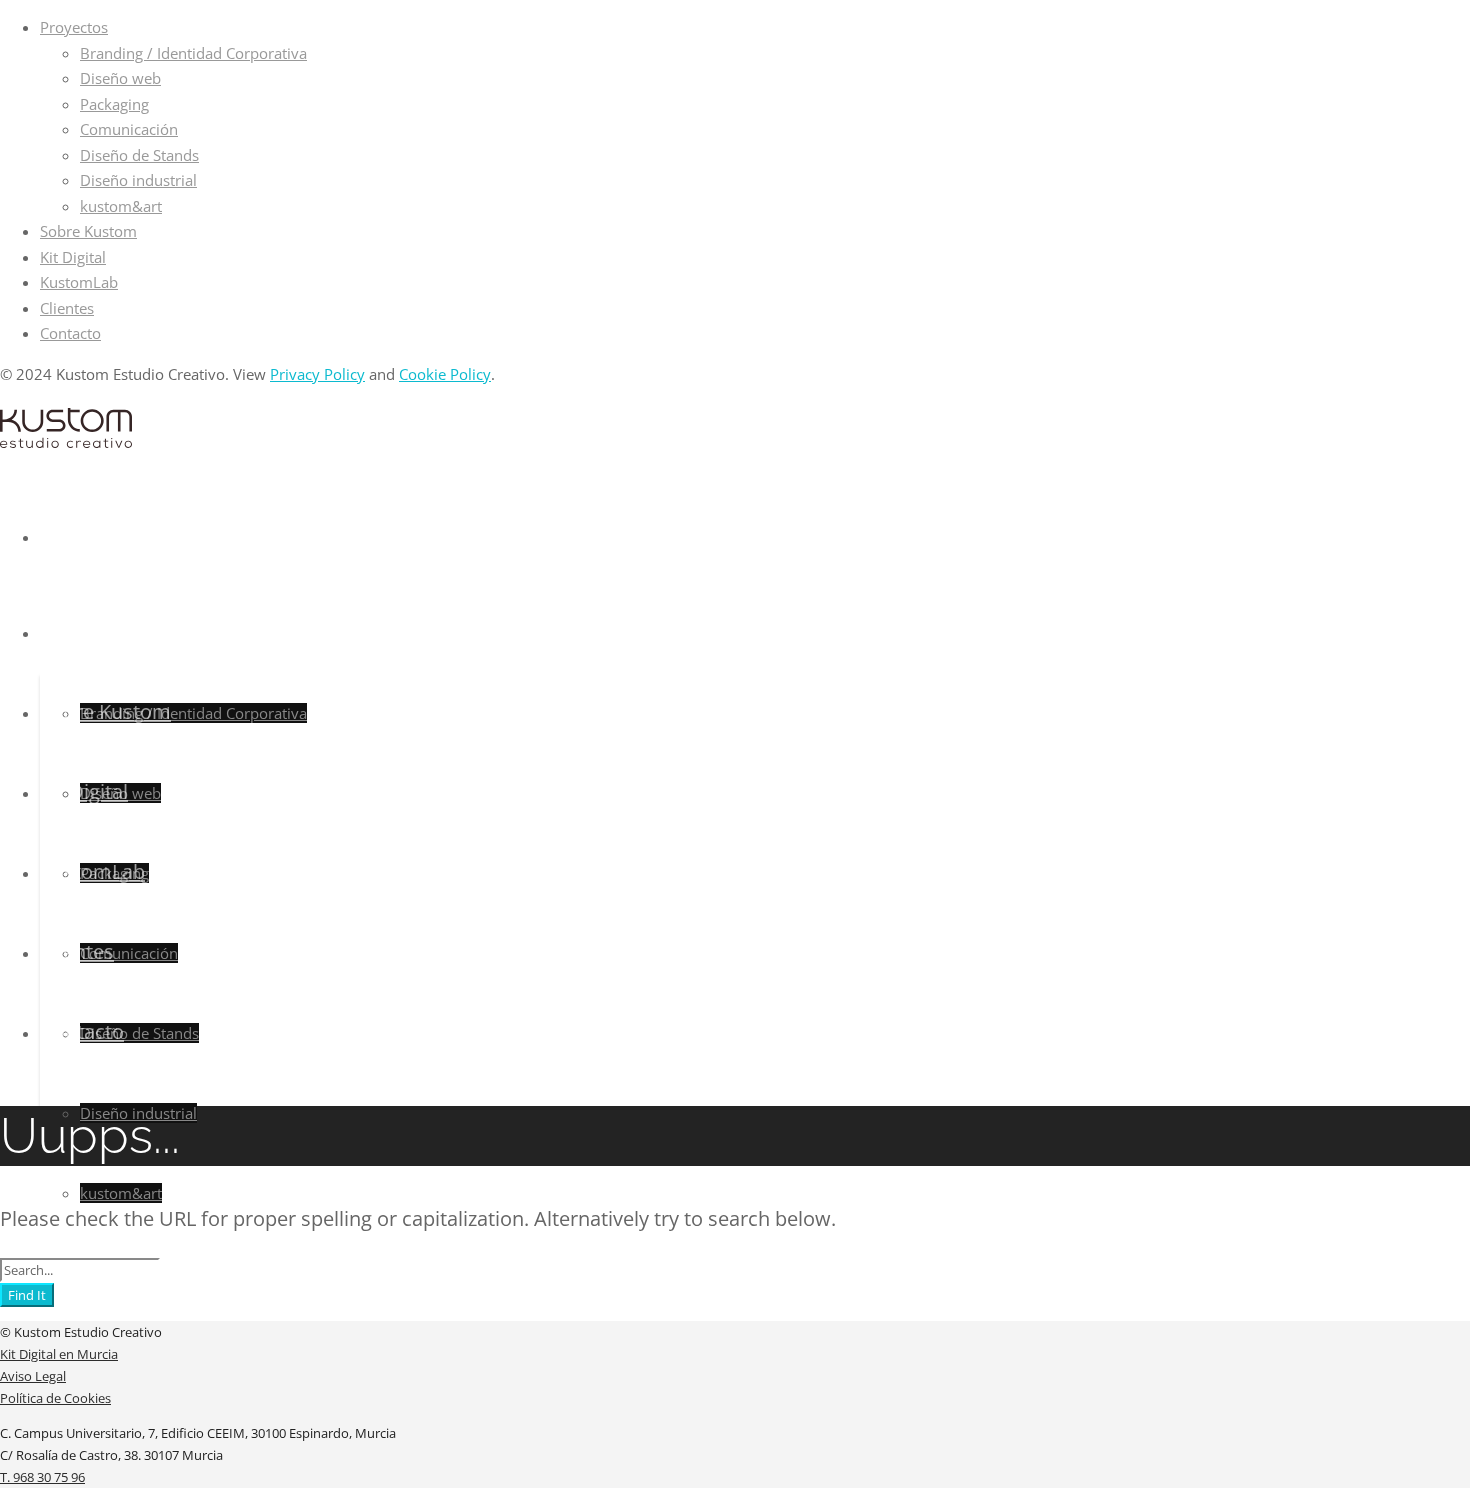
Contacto (70, 333)
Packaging (114, 104)
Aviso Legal (33, 1376)
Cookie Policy (445, 374)
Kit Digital (73, 257)
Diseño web (120, 78)
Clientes (67, 308)
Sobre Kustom (88, 231)
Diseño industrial (138, 180)
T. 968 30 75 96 (42, 1477)
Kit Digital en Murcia (59, 1354)
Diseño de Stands (139, 155)
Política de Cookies (55, 1398)
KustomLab (79, 282)
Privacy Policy (317, 374)
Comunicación (129, 129)
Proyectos (74, 27)
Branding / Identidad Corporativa (193, 53)
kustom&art (121, 206)
